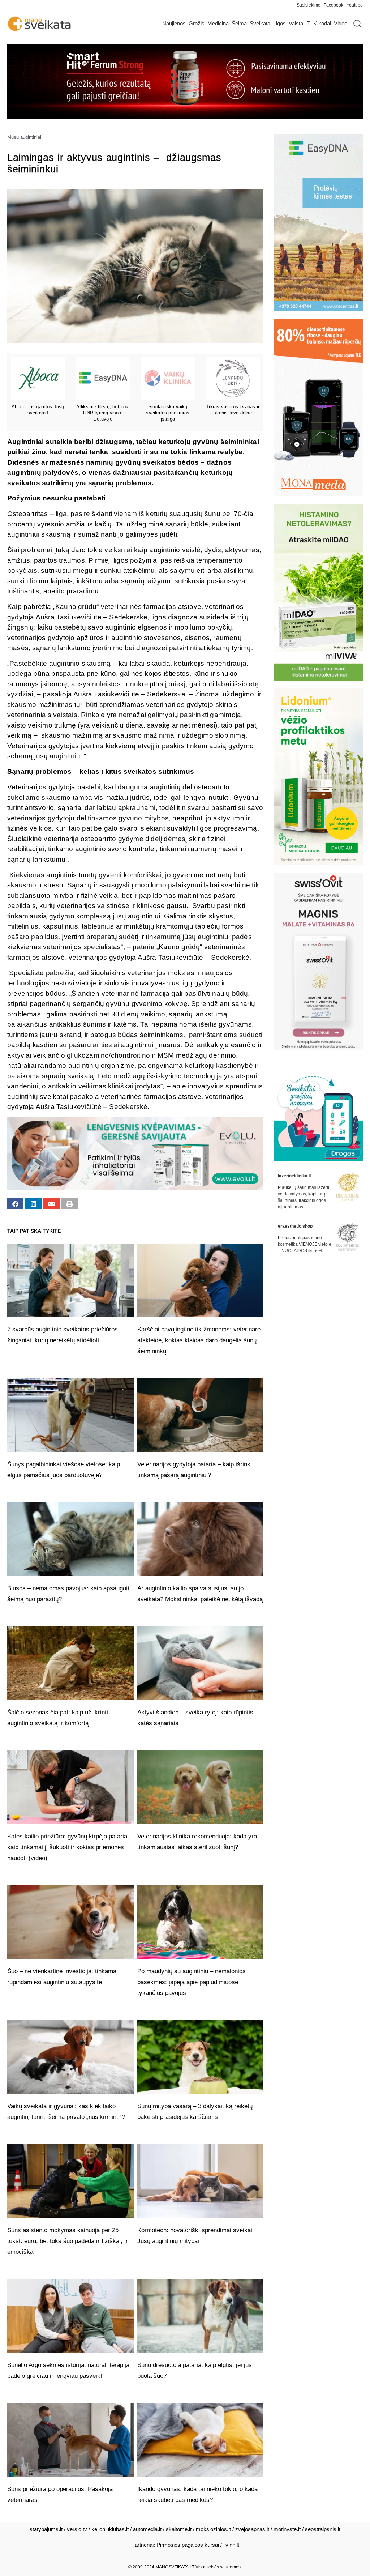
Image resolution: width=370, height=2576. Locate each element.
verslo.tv (77, 2529)
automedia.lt (147, 2529)
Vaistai (296, 23)
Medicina (218, 23)
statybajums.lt (46, 2529)
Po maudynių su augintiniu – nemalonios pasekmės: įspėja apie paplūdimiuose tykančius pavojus (192, 1982)
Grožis (197, 23)
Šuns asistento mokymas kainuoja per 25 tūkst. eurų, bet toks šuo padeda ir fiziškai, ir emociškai (68, 2241)
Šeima (239, 23)
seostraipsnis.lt (323, 2529)
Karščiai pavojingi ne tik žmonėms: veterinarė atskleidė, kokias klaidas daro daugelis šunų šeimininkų (199, 1340)
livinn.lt (231, 2545)
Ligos (279, 23)
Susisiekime (310, 5)
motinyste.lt (287, 2529)
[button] (15, 1204)
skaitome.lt (179, 2529)
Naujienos (174, 23)
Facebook (334, 5)
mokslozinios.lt (213, 2529)
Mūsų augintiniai (24, 137)
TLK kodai (319, 23)
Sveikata (260, 23)
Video (341, 23)
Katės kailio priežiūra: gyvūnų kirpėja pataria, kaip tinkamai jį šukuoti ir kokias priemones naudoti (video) (68, 1847)
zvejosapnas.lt (252, 2529)
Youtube (355, 5)
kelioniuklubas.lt (110, 2529)
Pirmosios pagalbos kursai (188, 2545)
